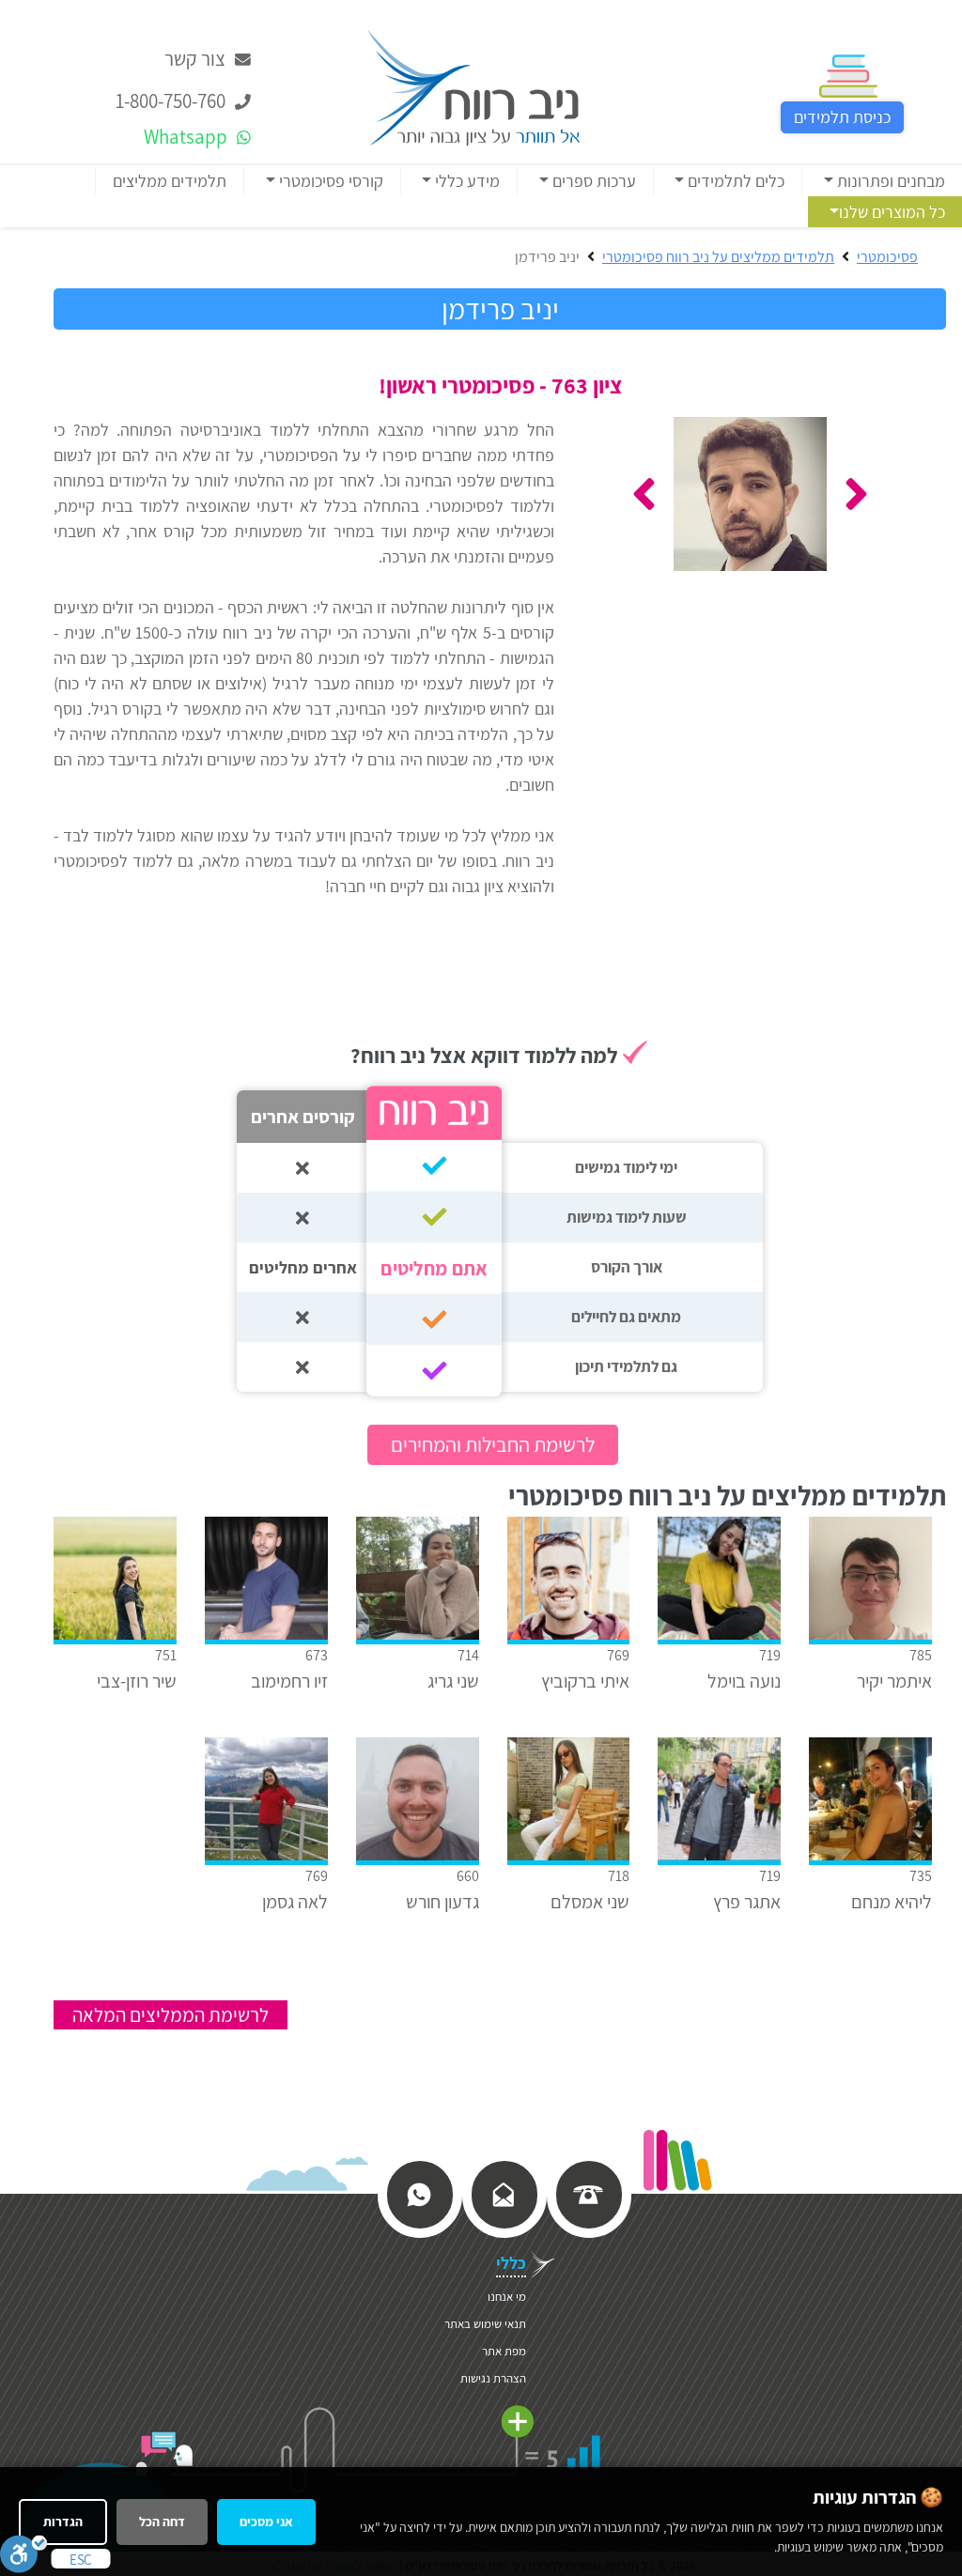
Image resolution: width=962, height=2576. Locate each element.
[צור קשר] (504, 2193)
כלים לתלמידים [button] (734, 181)
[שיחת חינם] (588, 2193)
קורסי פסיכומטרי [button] (329, 181)
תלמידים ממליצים (170, 181)
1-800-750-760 (172, 101)
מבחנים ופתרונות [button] (889, 181)
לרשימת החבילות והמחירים (493, 1444)
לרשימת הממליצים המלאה (171, 2015)
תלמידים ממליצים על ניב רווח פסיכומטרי (718, 257)
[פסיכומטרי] (473, 86)
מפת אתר (504, 2351)
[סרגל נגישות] (23, 2553)
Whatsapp (187, 137)
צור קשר (197, 59)
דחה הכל (162, 2522)
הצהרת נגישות (493, 2378)
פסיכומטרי (887, 257)
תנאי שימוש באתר (485, 2324)
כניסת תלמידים (842, 117)
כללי (511, 2263)
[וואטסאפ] (419, 2193)
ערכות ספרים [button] (592, 181)
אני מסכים (266, 2522)
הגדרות (63, 2522)
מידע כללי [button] (465, 181)
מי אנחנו (507, 2297)
